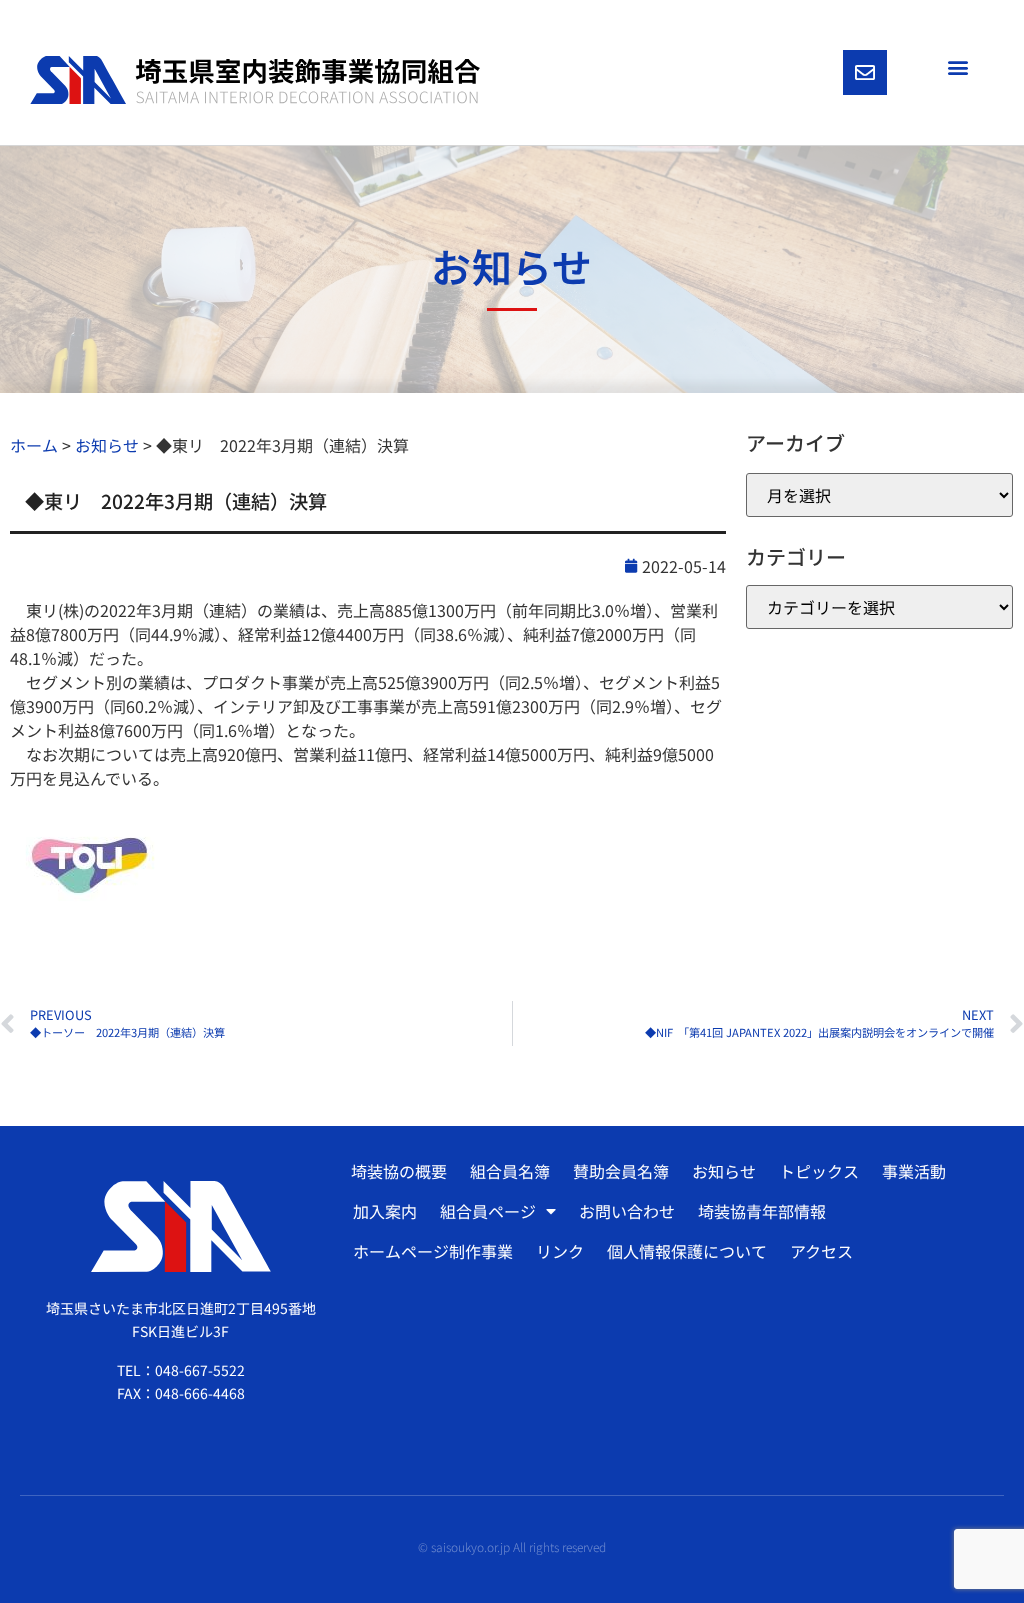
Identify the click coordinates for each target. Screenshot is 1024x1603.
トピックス (819, 1171)
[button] (957, 66)
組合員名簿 (510, 1171)
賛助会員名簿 (621, 1171)
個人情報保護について (687, 1251)
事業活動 (914, 1171)
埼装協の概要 (399, 1171)
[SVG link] (255, 80)
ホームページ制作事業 (433, 1251)
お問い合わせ (627, 1211)
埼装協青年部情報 (762, 1211)
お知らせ (724, 1171)
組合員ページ (488, 1211)
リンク (560, 1251)
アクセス (821, 1251)
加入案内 (385, 1211)
